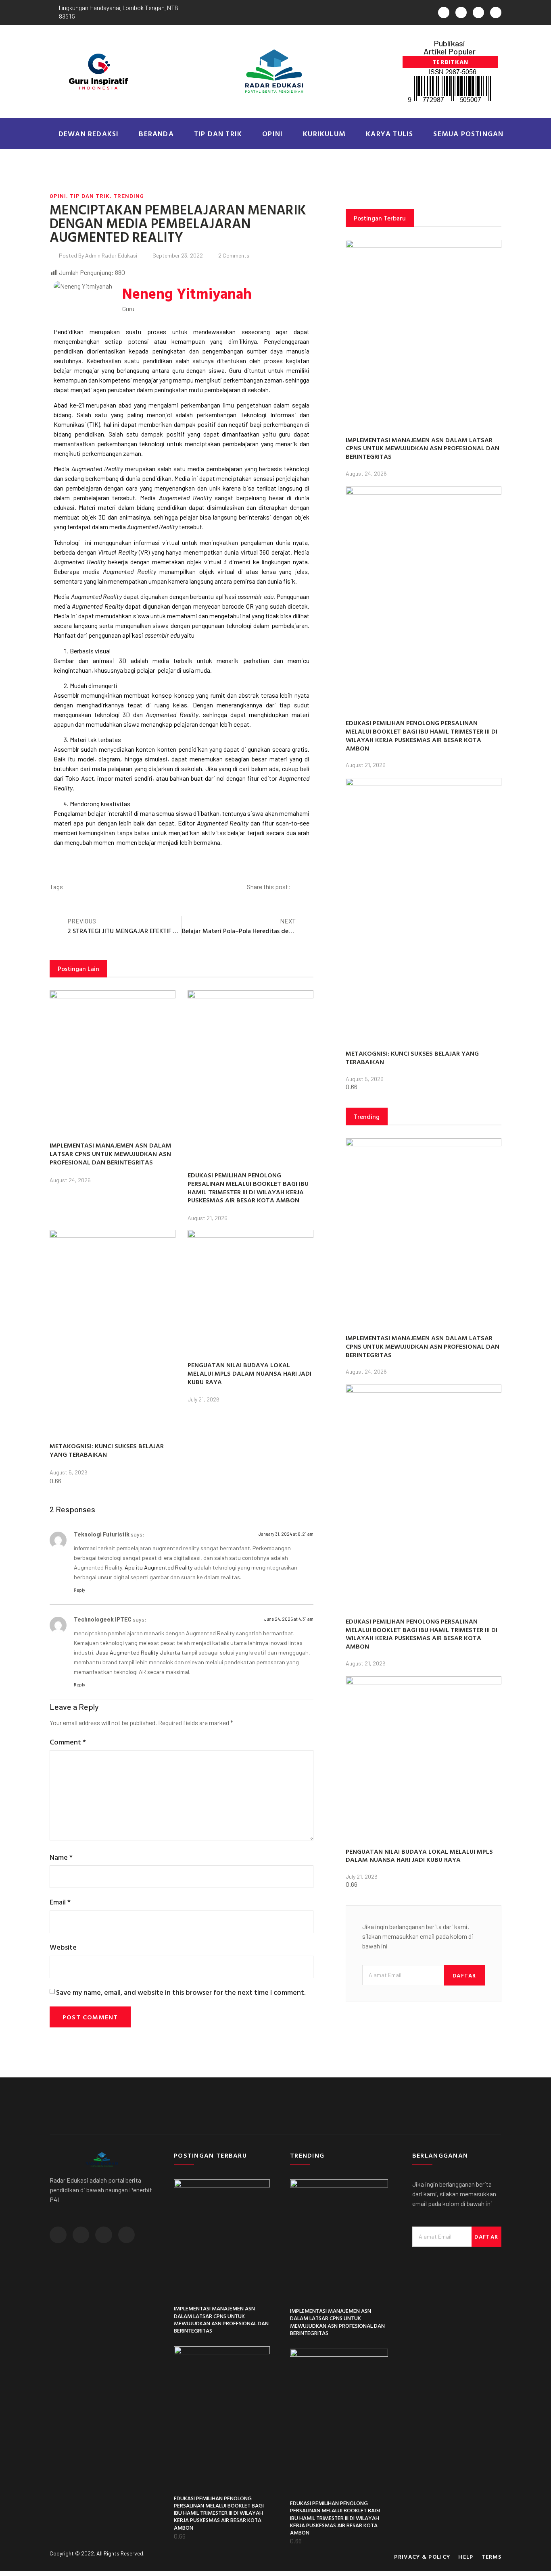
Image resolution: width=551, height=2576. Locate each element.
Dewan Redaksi (89, 134)
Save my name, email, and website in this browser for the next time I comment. (181, 1992)
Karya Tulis (389, 134)
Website (63, 1947)
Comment (68, 1742)
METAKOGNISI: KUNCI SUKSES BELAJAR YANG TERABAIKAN (107, 1450)
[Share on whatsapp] (306, 887)
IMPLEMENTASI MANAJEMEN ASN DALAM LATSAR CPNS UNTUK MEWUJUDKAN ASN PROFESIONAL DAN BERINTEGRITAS (111, 1154)
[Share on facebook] (300, 887)
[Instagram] (478, 12)
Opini (272, 134)
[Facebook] (461, 12)
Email (60, 1902)
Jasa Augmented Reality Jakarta (138, 1652)
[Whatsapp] (444, 12)
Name (61, 1857)
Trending (129, 196)
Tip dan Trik (218, 134)
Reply (79, 1590)
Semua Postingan (468, 134)
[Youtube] (496, 12)
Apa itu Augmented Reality (159, 1567)
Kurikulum (324, 134)
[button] (450, 62)
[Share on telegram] (312, 887)
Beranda (156, 134)
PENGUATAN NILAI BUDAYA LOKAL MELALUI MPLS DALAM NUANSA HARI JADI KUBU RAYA (249, 1373)
